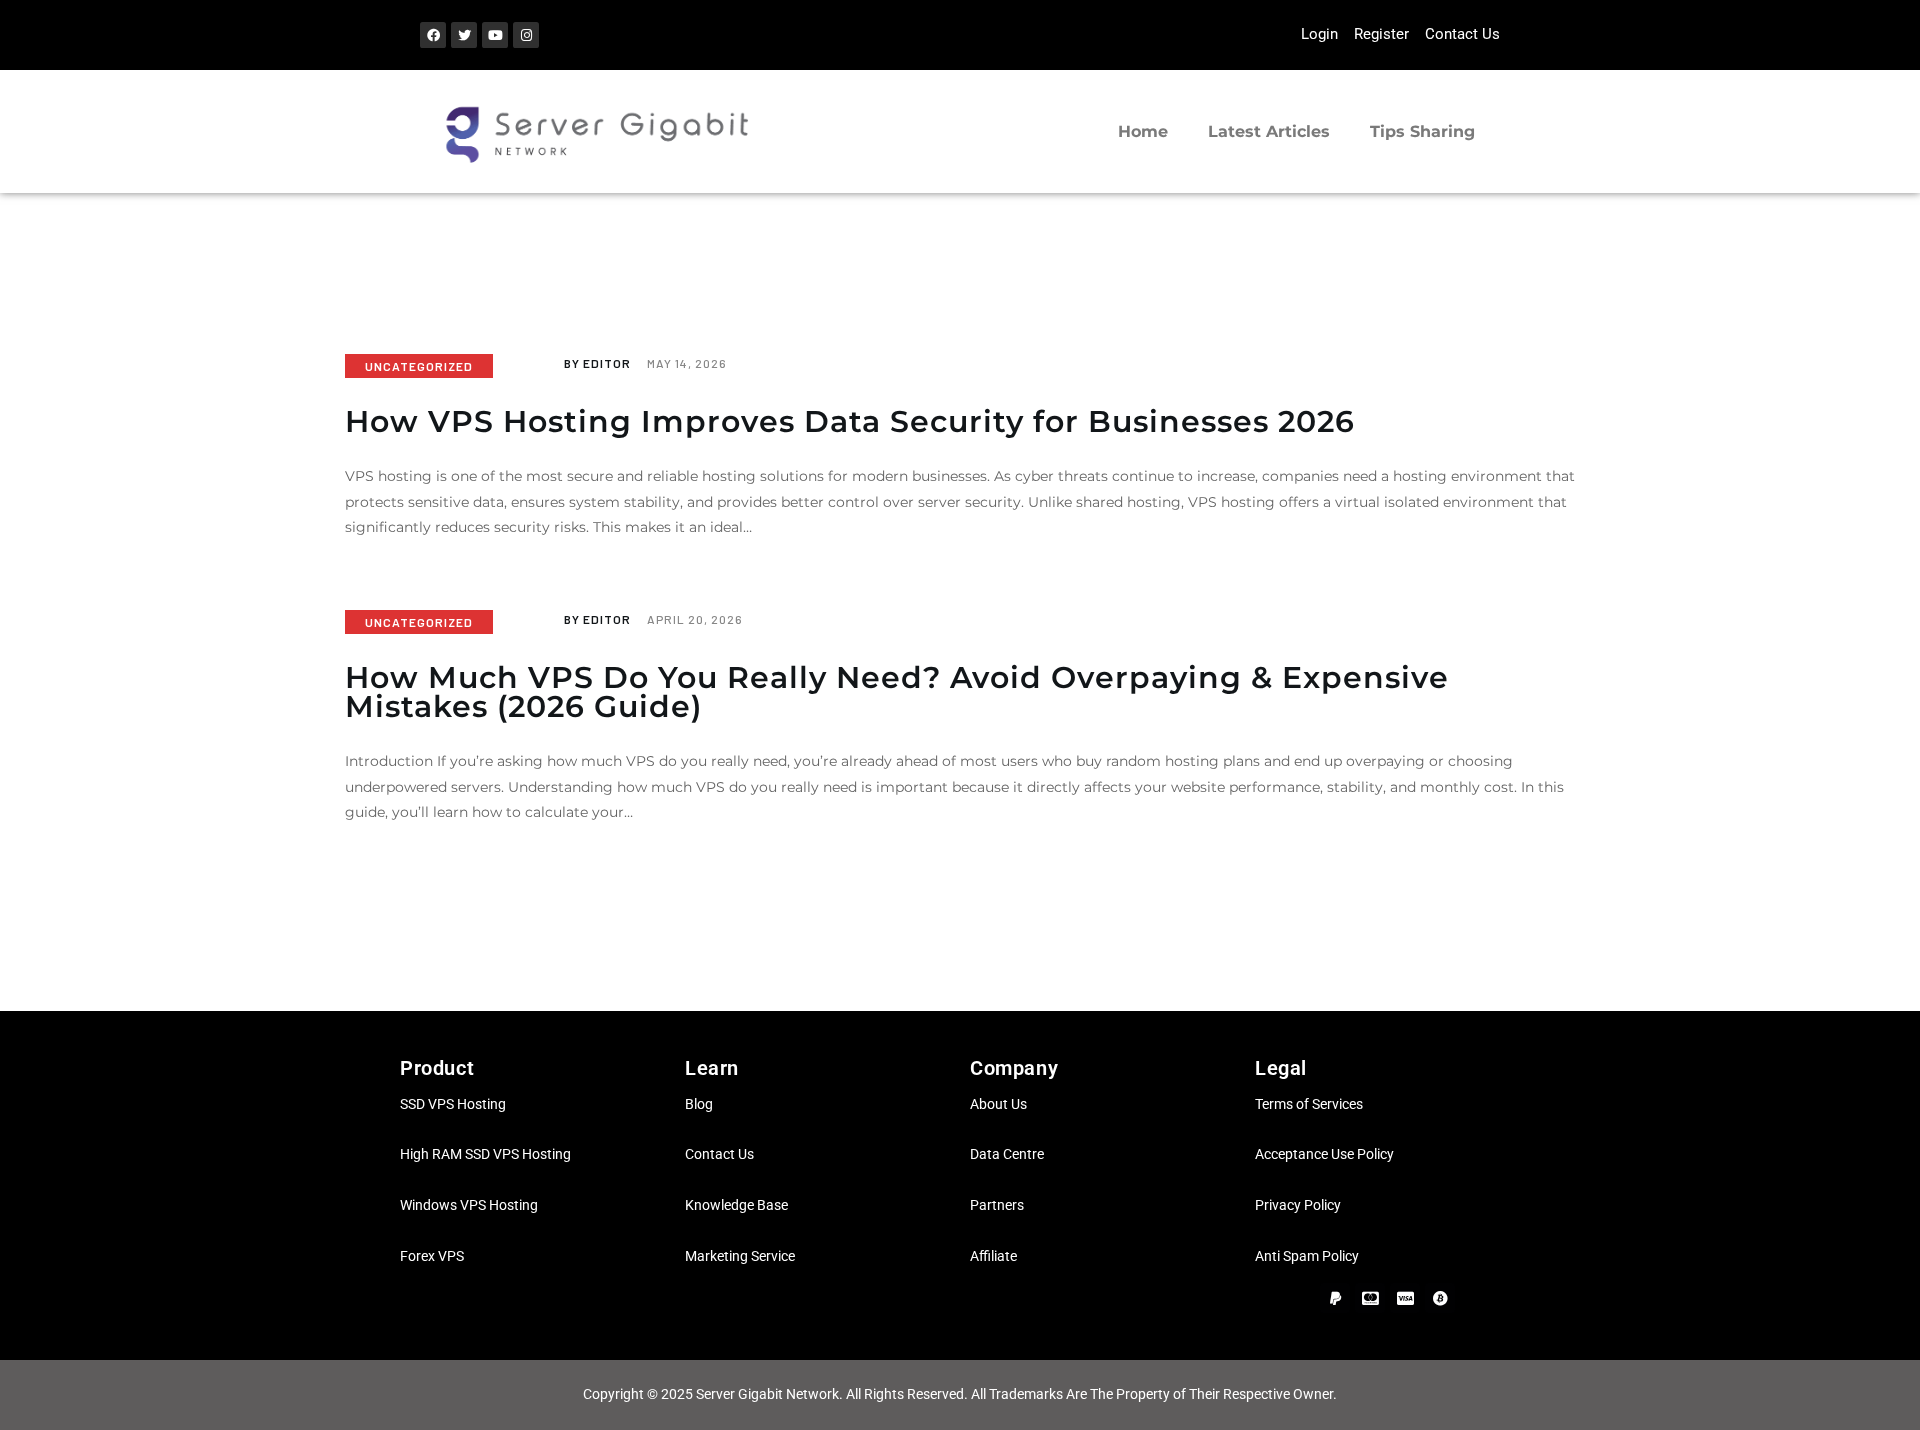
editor (599, 363)
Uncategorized (419, 366)
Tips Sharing (1422, 131)
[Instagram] (526, 35)
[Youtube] (495, 35)
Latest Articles (1269, 131)
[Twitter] (464, 35)
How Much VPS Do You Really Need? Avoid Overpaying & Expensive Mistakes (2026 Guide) (897, 692)
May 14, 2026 (687, 363)
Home (1143, 131)
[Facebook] (433, 35)
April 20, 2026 (695, 619)
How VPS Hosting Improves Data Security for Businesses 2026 (850, 422)
